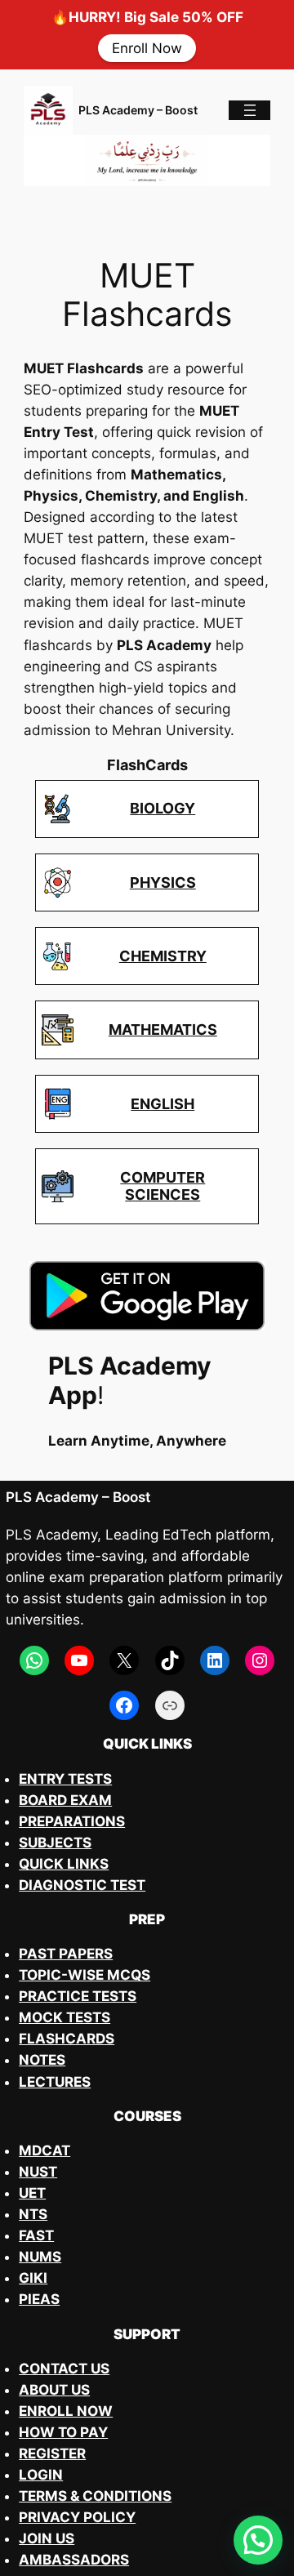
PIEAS (39, 2299)
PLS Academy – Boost (138, 110)
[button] (258, 2540)
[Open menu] (250, 110)
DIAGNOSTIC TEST (82, 1885)
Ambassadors (74, 2560)
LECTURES (55, 2082)
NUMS (40, 2257)
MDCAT (45, 2150)
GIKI (33, 2278)
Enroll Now (147, 48)
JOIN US (47, 2538)
